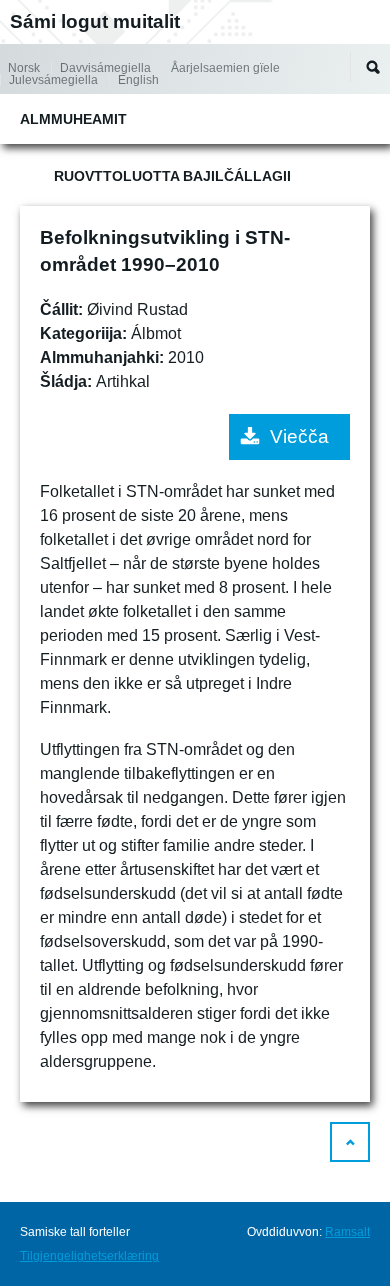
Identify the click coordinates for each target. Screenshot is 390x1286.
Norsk (24, 68)
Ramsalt (347, 1232)
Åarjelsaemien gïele (225, 68)
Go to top (350, 1142)
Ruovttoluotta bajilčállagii (172, 176)
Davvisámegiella (105, 68)
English (138, 80)
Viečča (299, 436)
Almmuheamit (73, 119)
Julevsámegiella (53, 80)
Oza (373, 67)
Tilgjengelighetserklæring (89, 1256)
